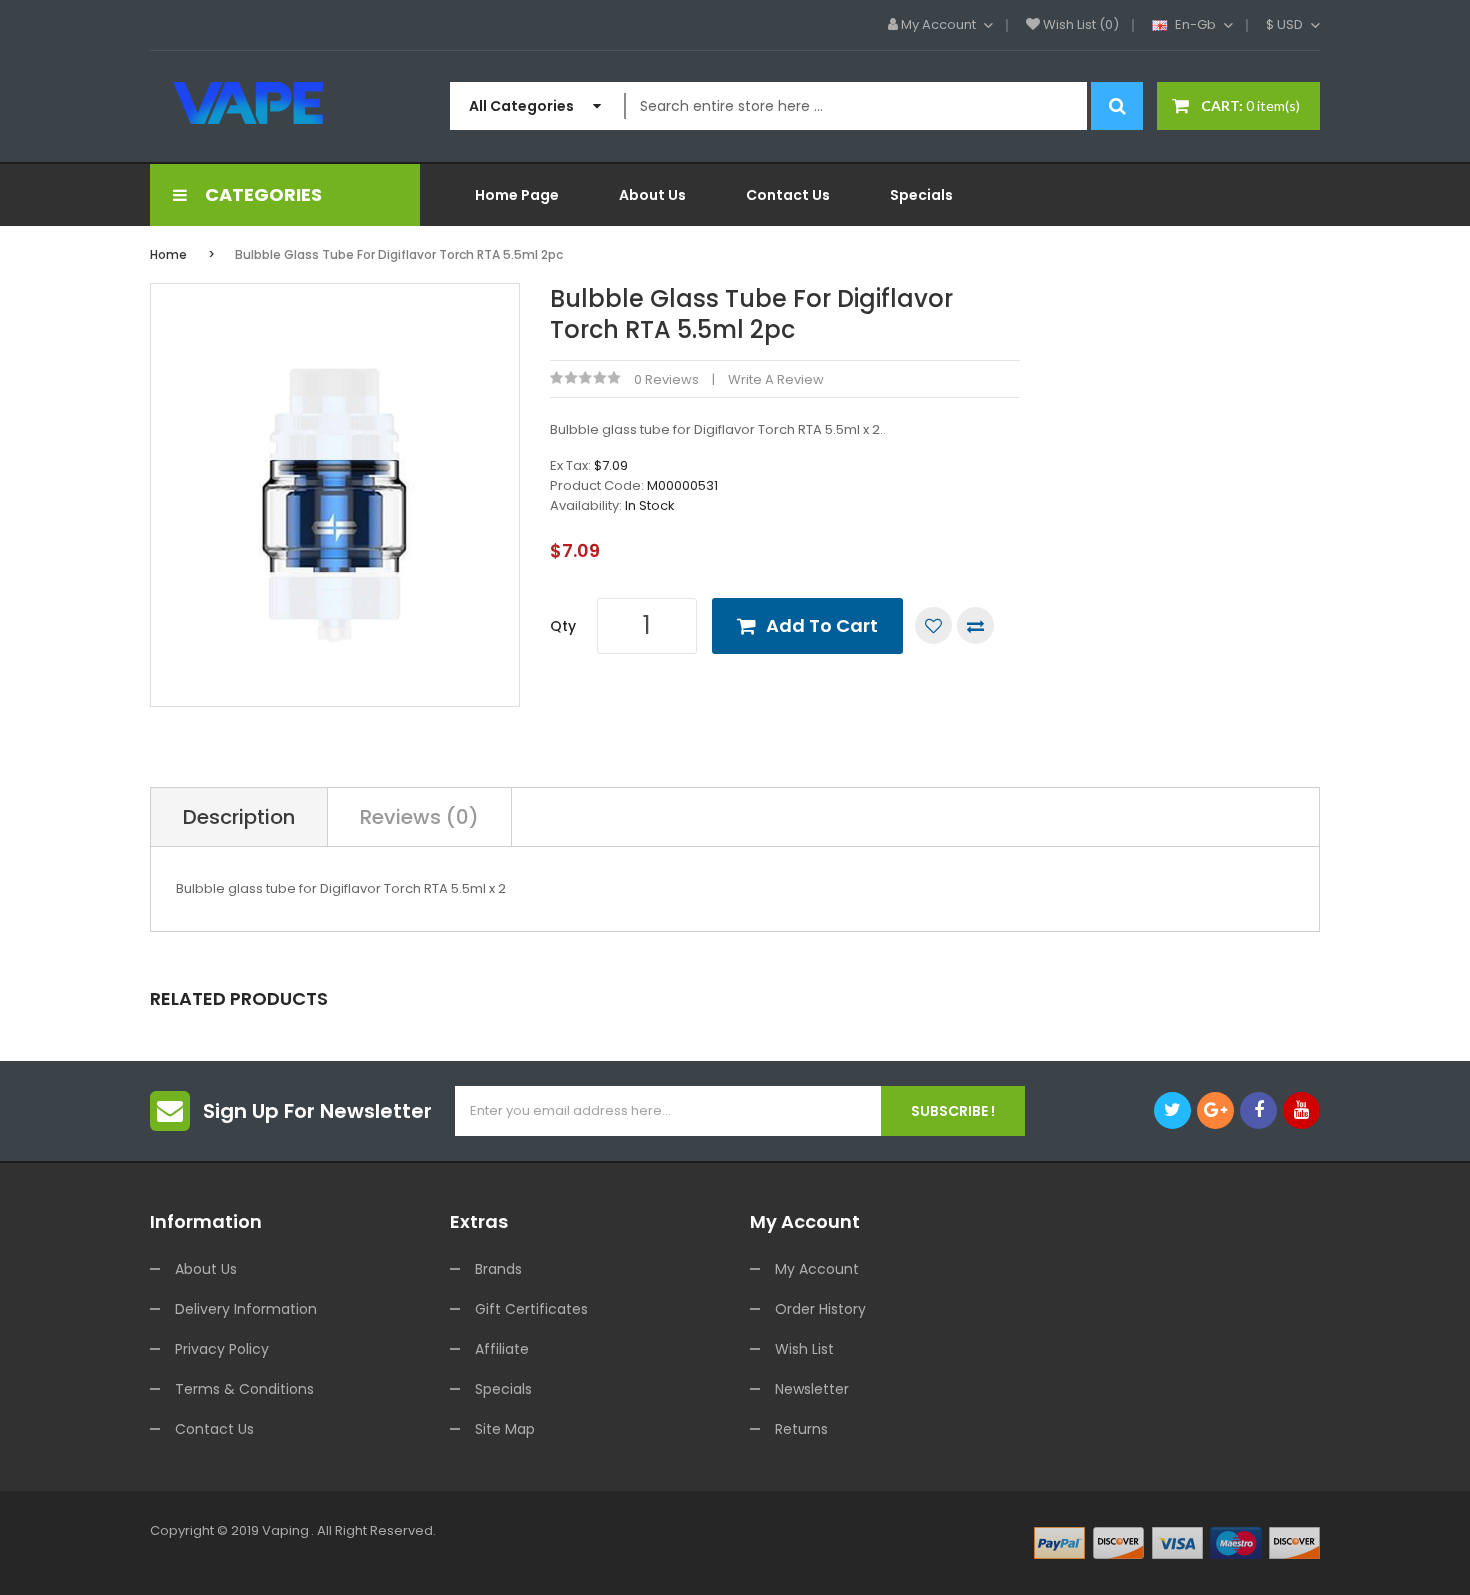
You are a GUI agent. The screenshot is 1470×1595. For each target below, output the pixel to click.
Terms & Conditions (244, 1389)
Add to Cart (822, 625)
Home (168, 254)
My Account (817, 1269)
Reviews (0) (419, 817)
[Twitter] (1172, 1110)
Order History (820, 1309)
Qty (563, 626)
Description (239, 817)
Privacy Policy (222, 1349)
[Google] (1215, 1110)
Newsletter (812, 1389)
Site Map (505, 1429)
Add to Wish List (933, 625)
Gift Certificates (531, 1309)
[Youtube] (1301, 1110)
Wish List (804, 1349)
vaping (285, 1530)
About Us (206, 1269)
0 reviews (666, 379)
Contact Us (214, 1429)
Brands (498, 1269)
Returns (801, 1429)
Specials (503, 1389)
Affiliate (502, 1349)
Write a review (776, 379)
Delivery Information (246, 1309)
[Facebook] (1258, 1110)
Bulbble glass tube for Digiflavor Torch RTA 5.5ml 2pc (399, 254)
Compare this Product (975, 625)
